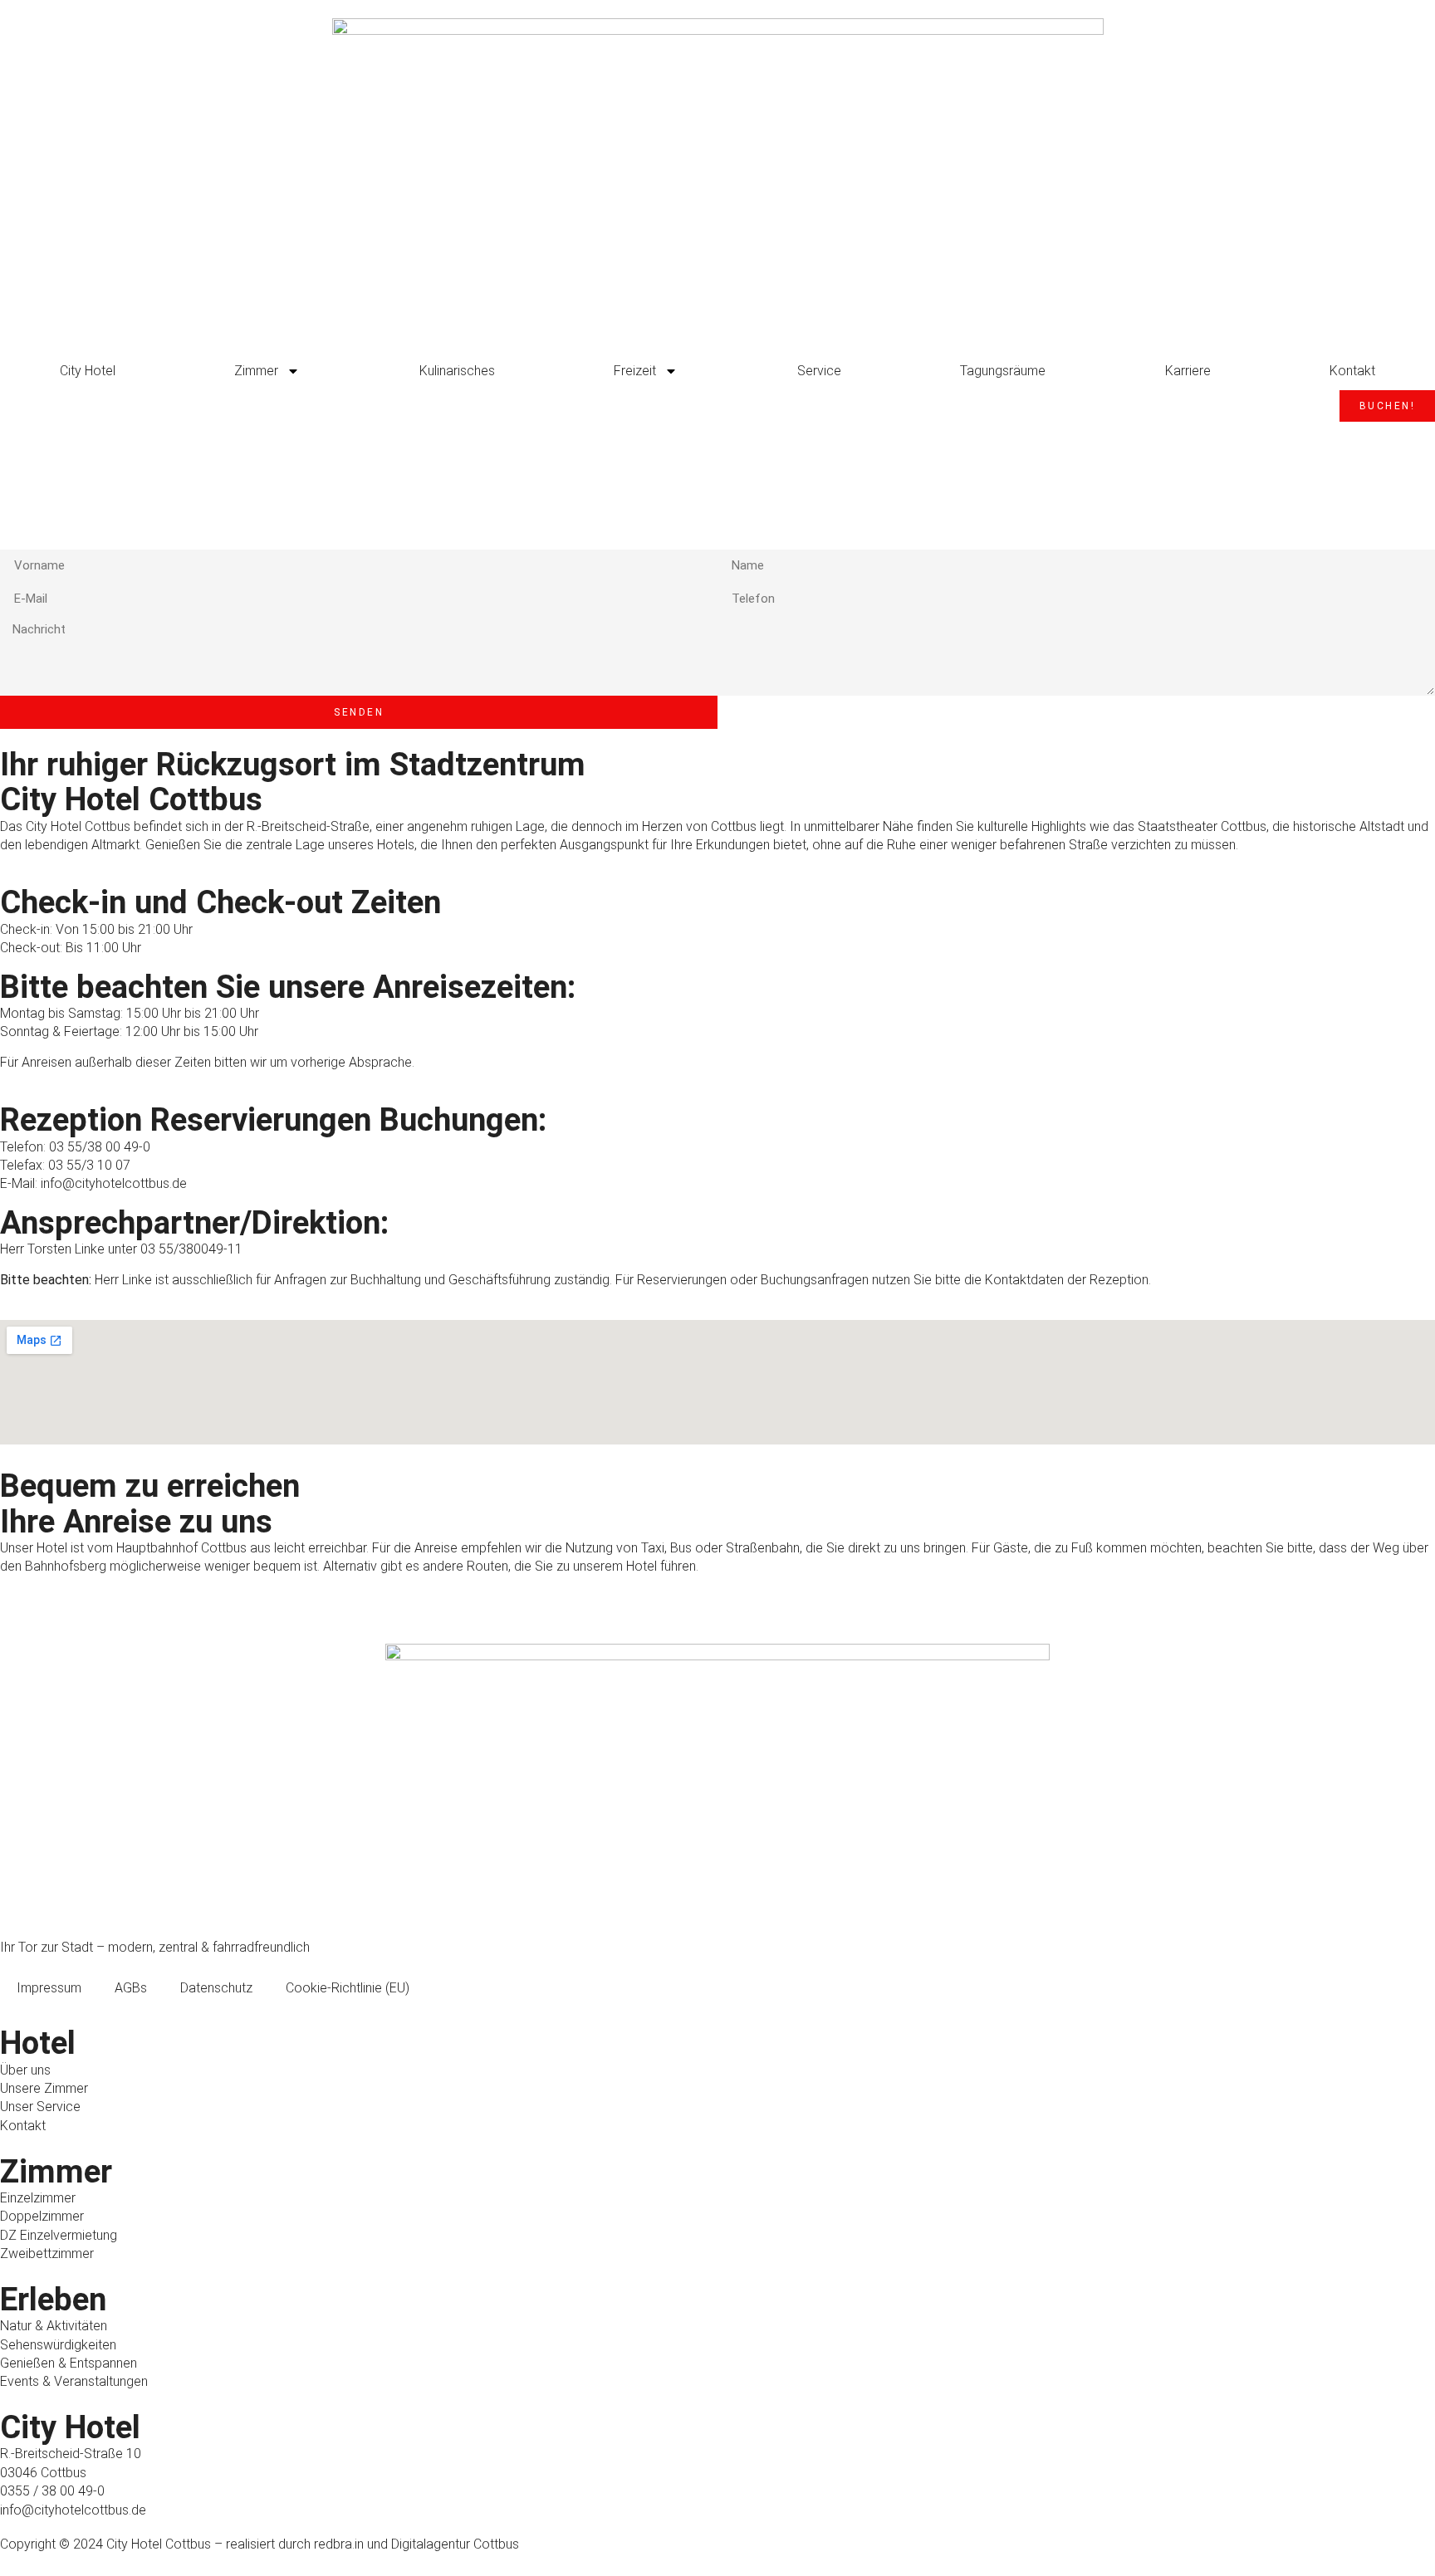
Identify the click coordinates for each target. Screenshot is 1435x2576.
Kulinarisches (457, 371)
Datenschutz (216, 1988)
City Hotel (88, 371)
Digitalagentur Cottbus (455, 2544)
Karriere (1188, 371)
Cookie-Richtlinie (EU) (348, 1988)
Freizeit (635, 371)
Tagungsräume (1003, 371)
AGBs (131, 1988)
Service (819, 371)
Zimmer (256, 371)
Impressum (49, 1988)
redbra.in (339, 2544)
